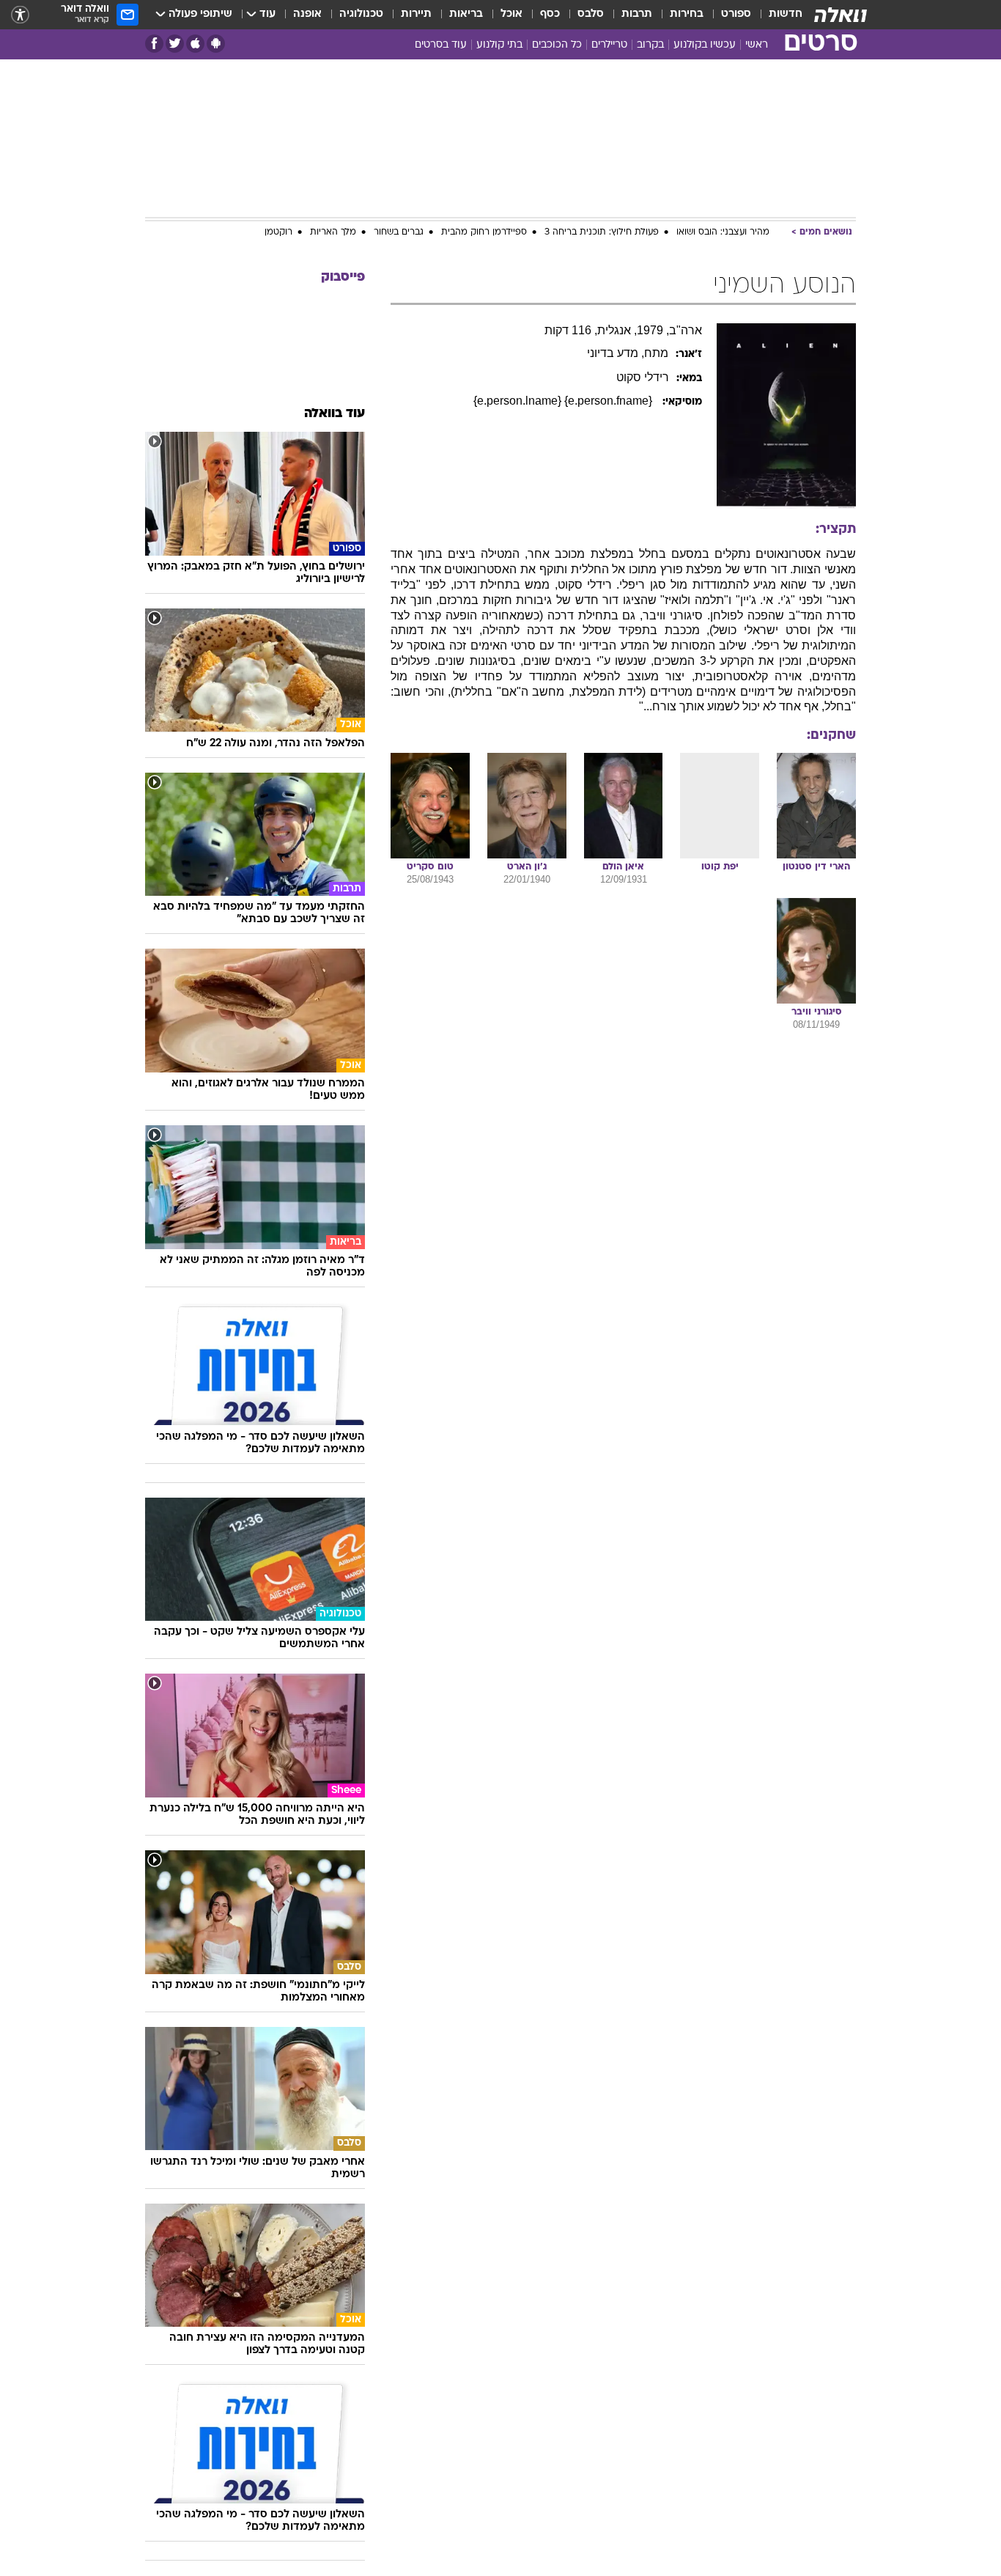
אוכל (511, 14)
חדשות (786, 14)
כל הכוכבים (557, 45)
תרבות (637, 14)
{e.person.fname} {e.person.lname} (564, 401)
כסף (550, 14)
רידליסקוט (643, 377)
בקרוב (650, 45)
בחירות (687, 14)
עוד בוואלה (335, 414)
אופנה (307, 14)
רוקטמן (278, 232)
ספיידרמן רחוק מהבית (484, 232)
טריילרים (609, 45)
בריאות (466, 14)
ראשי (757, 45)
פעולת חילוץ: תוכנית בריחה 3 (602, 232)
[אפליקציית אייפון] (195, 44)
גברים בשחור (399, 232)
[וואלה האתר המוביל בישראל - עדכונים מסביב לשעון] (841, 15)
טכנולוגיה (361, 14)
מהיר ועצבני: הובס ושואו (723, 232)
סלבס (591, 14)
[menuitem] (777, 15)
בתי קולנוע (499, 45)
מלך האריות (333, 232)
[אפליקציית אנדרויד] (216, 44)
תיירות (416, 14)
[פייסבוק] (154, 44)
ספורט (736, 14)
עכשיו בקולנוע (705, 45)
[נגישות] (20, 15)
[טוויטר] (175, 44)
